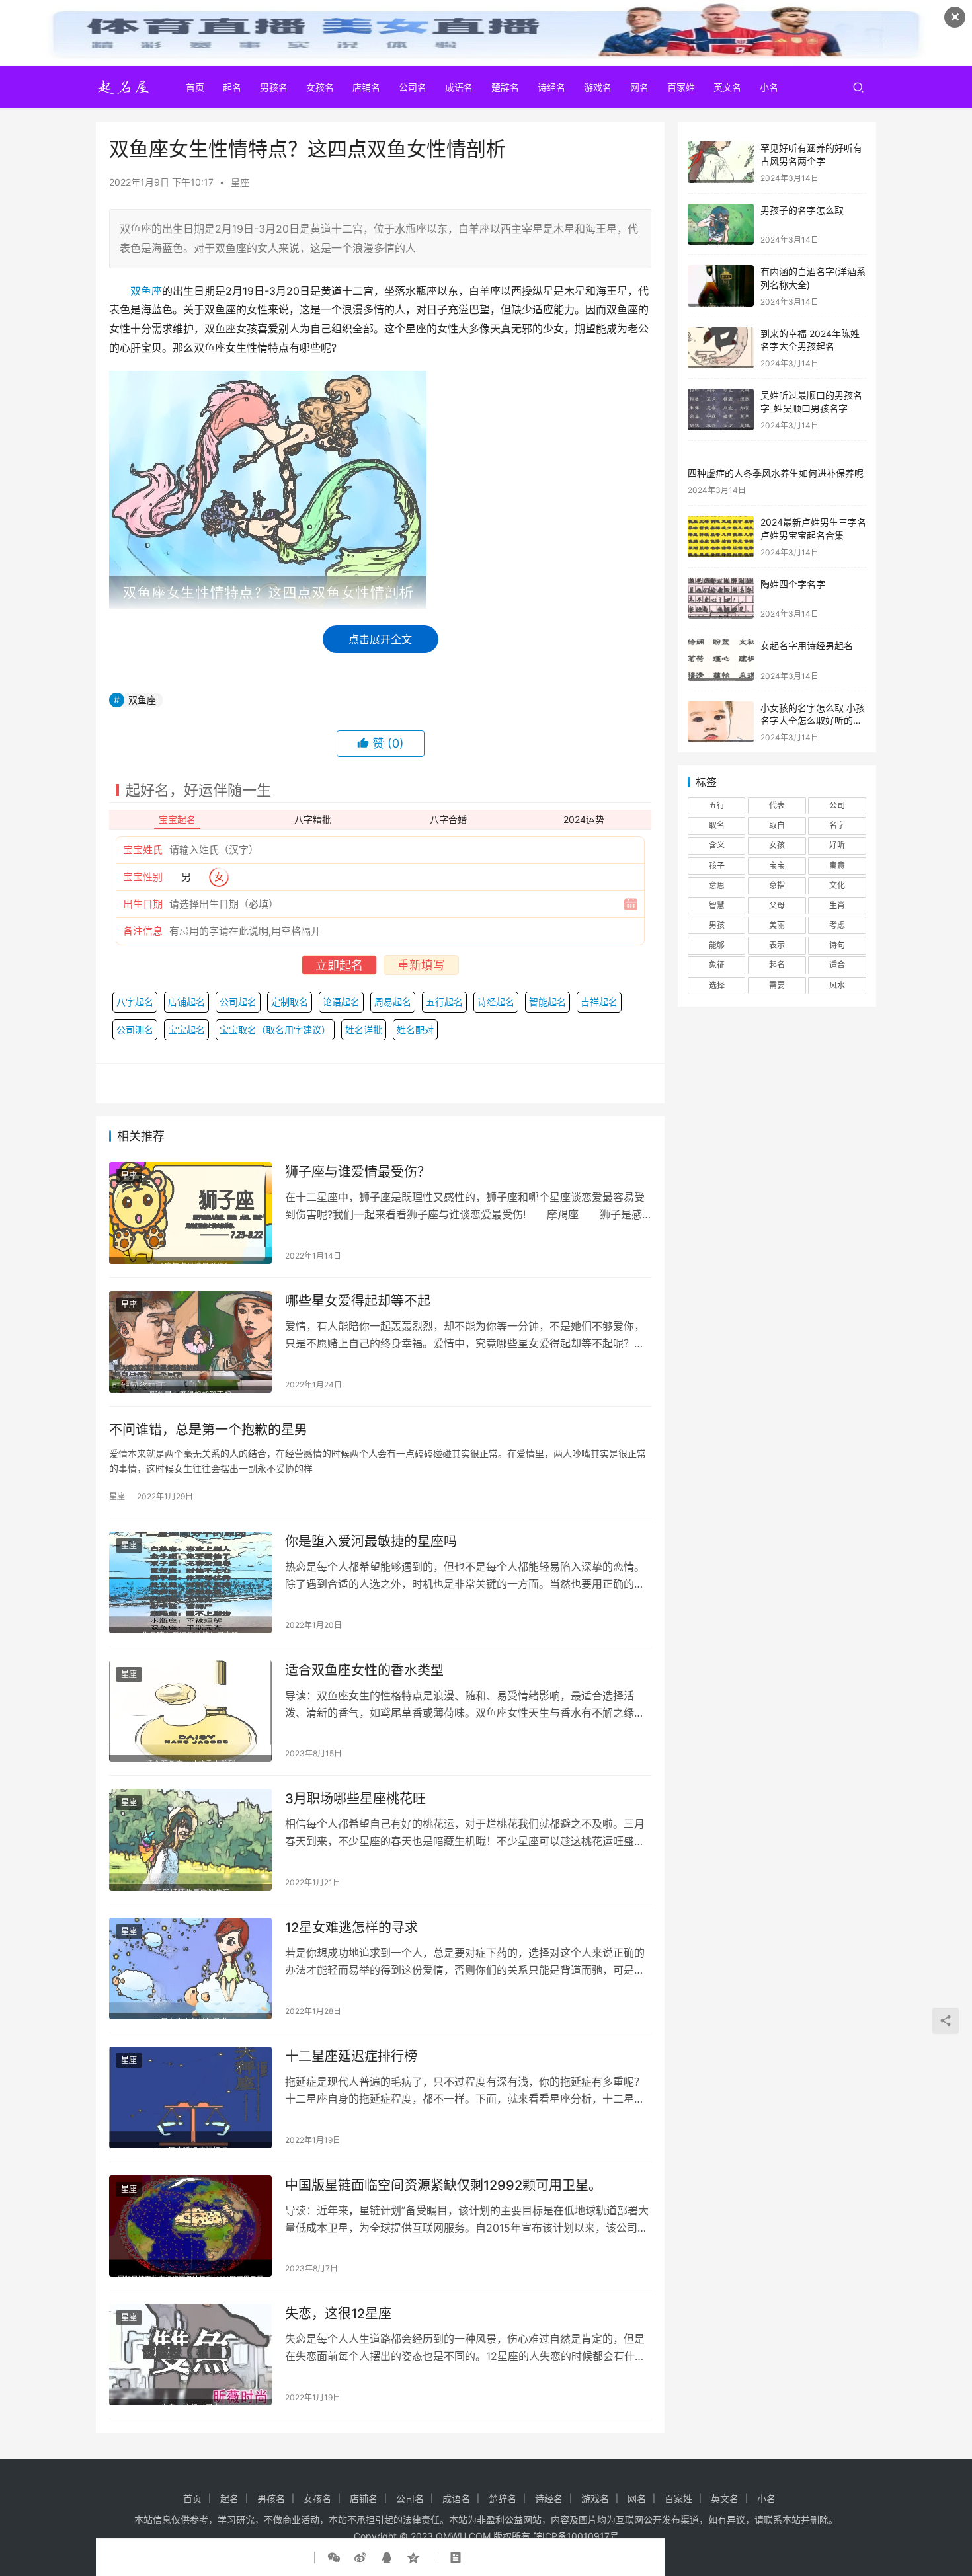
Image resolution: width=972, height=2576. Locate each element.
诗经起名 (496, 1002)
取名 (717, 825)
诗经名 (551, 87)
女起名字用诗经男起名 (807, 645)
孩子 (717, 866)
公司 (837, 805)
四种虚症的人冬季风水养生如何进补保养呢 (776, 473)
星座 (240, 182)
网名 (639, 87)
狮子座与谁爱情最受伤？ (358, 1172)
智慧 (717, 905)
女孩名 (320, 87)
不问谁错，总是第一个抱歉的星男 (208, 1430)
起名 (232, 87)
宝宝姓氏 (143, 850)
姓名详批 (364, 1030)
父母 (777, 905)
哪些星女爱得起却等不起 (358, 1301)
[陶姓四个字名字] (721, 599)
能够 (717, 945)
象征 (717, 965)
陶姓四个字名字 (793, 584)
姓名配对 (415, 1030)
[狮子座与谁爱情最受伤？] (190, 1213)
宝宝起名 (186, 1030)
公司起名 (238, 1002)
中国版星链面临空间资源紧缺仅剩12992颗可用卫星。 (443, 2185)
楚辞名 (505, 87)
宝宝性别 (143, 877)
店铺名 (366, 87)
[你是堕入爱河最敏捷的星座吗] (190, 1582)
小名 (769, 87)
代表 (777, 805)
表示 (777, 945)
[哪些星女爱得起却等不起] (190, 1342)
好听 (837, 845)
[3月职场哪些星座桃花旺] (190, 1840)
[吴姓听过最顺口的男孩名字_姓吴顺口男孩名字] (721, 410)
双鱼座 (146, 291)
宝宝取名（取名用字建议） (275, 1030)
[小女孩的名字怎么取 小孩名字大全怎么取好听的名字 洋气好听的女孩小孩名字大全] (721, 722)
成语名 (459, 87)
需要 (777, 985)
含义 (717, 845)
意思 (717, 885)
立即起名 (339, 965)
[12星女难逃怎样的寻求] (190, 1969)
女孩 (777, 845)
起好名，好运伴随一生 (198, 790)
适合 (837, 965)
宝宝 (777, 866)
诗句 (837, 945)
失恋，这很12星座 (338, 2314)
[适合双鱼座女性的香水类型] (190, 1711)
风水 (837, 985)
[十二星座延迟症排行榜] (190, 2097)
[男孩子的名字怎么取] (721, 224)
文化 (837, 885)
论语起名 (341, 1002)
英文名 (727, 87)
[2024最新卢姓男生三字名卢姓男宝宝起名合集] (721, 536)
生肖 (837, 905)
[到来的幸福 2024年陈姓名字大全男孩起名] (721, 348)
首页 (195, 87)
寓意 (837, 866)
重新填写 (421, 965)
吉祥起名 (599, 1002)
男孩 (717, 925)
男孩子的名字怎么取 (802, 210)
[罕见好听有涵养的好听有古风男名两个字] (721, 162)
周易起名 (393, 1002)
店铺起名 (186, 1002)
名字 (837, 825)
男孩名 (274, 87)
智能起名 (547, 1002)
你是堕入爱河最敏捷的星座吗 (371, 1542)
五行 (717, 805)
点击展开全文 (380, 639)
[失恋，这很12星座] (190, 2355)
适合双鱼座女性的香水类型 (364, 1670)
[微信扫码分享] (337, 2557)
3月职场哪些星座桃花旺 (355, 1799)
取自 (777, 825)
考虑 (837, 925)
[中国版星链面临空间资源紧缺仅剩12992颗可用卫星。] (190, 2226)
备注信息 (143, 931)
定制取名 (290, 1002)
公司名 (413, 87)
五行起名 (444, 1002)
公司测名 (135, 1030)
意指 (777, 885)
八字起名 (135, 1002)
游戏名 (598, 87)
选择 (717, 985)
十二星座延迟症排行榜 (351, 2056)
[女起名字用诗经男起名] (721, 660)
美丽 (777, 925)
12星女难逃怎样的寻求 (351, 1928)
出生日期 (143, 904)
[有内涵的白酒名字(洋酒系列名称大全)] (721, 286)
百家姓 (681, 87)
